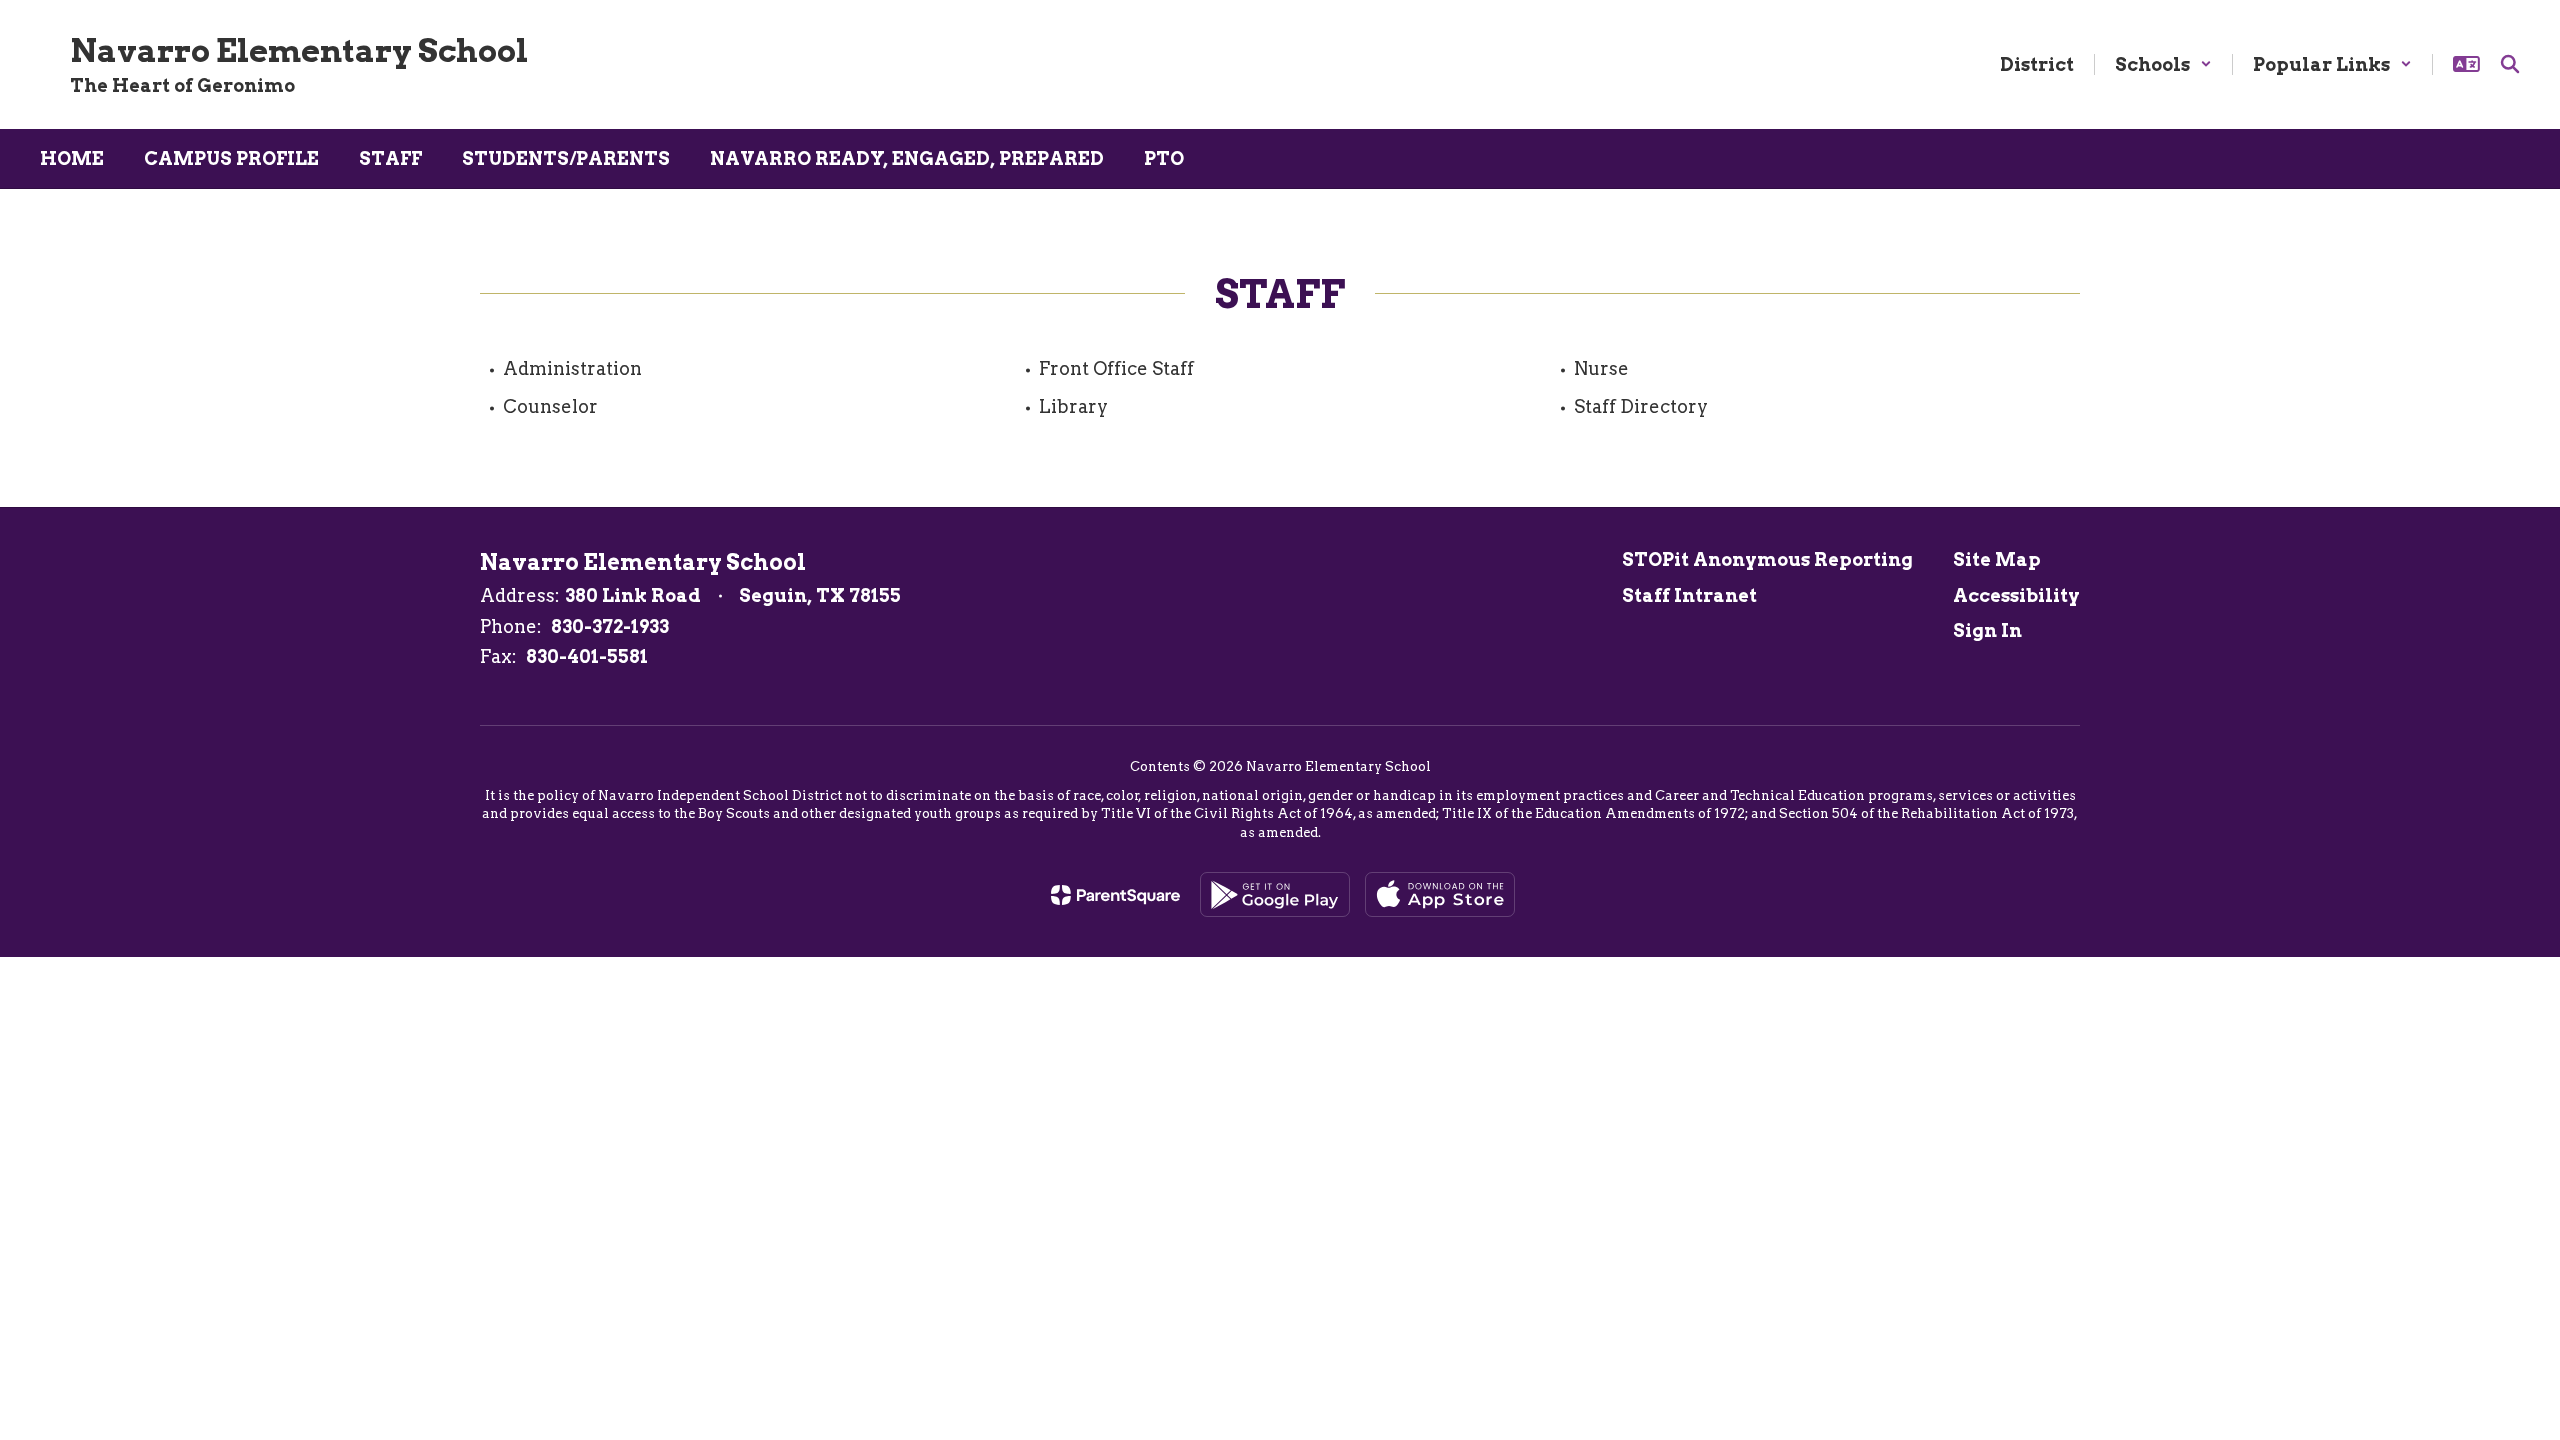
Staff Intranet (1689, 595)
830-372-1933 (610, 626)
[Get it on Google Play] (1275, 894)
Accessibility (2016, 595)
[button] (2163, 64)
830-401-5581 (587, 656)
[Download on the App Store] (1440, 894)
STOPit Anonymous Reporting (1767, 559)
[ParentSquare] (1115, 895)
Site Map (1997, 559)
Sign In (1987, 630)
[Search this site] (2510, 64)
